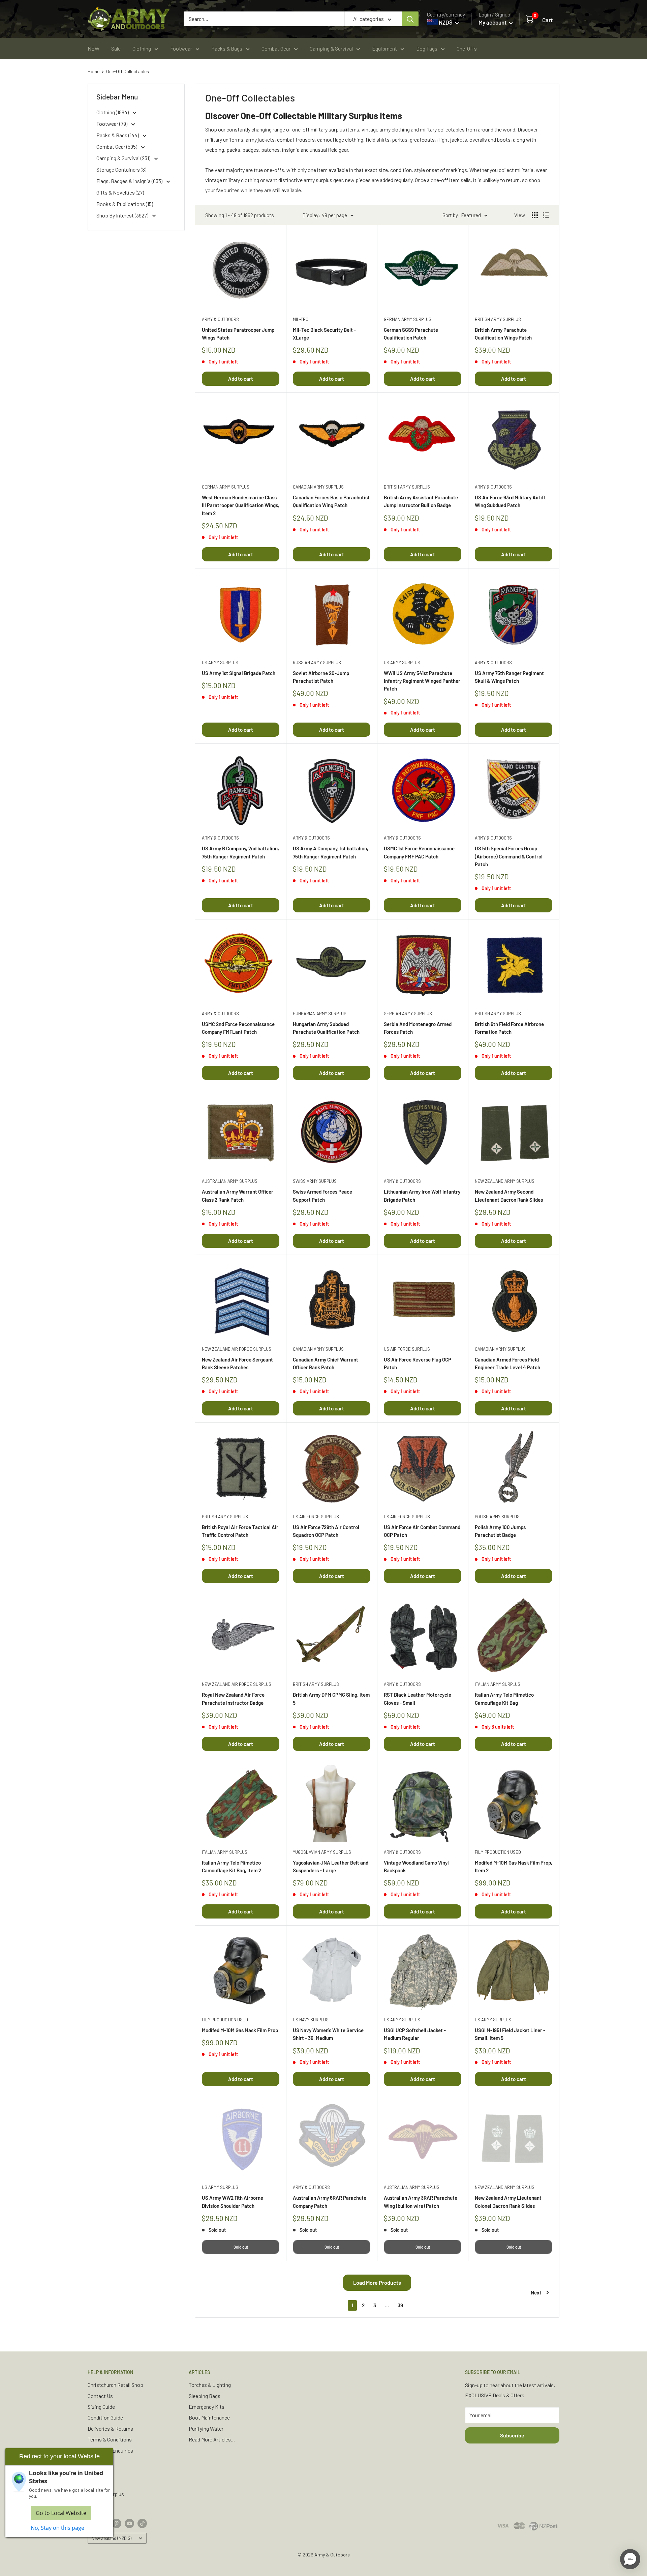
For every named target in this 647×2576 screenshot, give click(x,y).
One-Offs (467, 48)
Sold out (241, 2247)
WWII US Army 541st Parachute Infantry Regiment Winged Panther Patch (422, 681)
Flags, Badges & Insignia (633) (130, 181)
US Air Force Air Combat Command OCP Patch (422, 1531)
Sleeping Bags (205, 2396)
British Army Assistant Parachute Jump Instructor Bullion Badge (421, 501)
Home (94, 71)
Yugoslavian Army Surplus (322, 1852)
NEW (94, 48)
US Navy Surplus (311, 2020)
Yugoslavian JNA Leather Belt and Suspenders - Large (331, 1866)
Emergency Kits (207, 2407)
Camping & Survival (331, 48)
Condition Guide (105, 2417)
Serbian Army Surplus (408, 1014)
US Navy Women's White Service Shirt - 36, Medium (328, 2034)
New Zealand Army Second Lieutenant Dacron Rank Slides (509, 1195)
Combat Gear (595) (117, 147)
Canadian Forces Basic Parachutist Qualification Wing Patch (331, 501)
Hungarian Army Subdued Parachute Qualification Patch (326, 1028)
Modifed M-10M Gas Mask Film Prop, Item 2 (514, 1866)
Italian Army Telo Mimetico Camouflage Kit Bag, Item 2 (232, 1866)
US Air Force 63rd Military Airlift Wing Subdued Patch (510, 501)
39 (400, 2305)
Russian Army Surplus (317, 663)
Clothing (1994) (113, 112)
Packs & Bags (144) (118, 135)
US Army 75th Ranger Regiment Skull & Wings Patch (509, 677)
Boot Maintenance (209, 2417)
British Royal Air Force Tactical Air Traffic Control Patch (240, 1531)
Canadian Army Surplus (318, 487)
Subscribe (512, 2435)
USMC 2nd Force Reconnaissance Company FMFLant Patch (238, 1028)
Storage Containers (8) (121, 169)
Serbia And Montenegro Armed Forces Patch (418, 1028)
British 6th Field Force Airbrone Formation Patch (509, 1028)
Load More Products (377, 2282)
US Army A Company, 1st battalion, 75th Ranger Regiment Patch (331, 852)
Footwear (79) (112, 124)
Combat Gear (276, 48)
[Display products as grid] (535, 215)
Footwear (181, 48)
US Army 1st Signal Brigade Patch (239, 673)
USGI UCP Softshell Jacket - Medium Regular (415, 2034)
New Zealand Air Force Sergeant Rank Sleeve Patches (237, 1363)
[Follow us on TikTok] (142, 2523)
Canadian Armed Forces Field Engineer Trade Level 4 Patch (507, 1363)
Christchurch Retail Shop (115, 2385)
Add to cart (241, 379)
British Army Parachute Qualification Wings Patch (503, 334)
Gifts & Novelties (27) (120, 192)
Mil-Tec (301, 319)
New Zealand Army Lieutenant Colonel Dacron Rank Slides (508, 2202)
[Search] (410, 19)
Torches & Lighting (210, 2385)
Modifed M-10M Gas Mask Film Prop (240, 2030)
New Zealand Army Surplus (505, 1181)
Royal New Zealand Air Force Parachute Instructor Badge (233, 1699)
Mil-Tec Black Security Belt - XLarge (324, 334)
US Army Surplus (220, 663)
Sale (116, 48)
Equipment (384, 48)
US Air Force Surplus (407, 1349)
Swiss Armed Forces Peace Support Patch (322, 1195)
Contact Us (100, 2396)
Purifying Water (206, 2428)
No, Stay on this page (57, 2528)
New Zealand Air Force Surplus (237, 1349)
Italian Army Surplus (498, 1684)
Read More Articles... (212, 2439)
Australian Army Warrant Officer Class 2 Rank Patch (238, 1195)
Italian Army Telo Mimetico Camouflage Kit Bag (504, 1699)
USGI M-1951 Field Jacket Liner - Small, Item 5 (510, 2034)
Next (536, 2292)
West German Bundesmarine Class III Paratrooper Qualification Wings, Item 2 (241, 505)
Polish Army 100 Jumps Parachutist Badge (500, 1531)
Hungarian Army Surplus (320, 1014)
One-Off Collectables (128, 71)
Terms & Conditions (110, 2439)
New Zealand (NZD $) (111, 2538)
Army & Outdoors (220, 319)
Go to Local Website (61, 2513)
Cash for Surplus (106, 2494)
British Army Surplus (498, 319)
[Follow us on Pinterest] (117, 2523)
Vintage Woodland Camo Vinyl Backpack (416, 1866)
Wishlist (97, 2483)
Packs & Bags (227, 48)
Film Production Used (498, 1852)
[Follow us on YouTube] (129, 2523)
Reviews (97, 2461)
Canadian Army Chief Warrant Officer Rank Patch (326, 1363)
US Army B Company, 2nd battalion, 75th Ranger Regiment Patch (240, 852)
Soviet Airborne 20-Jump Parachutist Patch (321, 677)
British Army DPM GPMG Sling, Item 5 (331, 1699)
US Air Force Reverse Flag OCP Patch (418, 1363)
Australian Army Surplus (230, 1181)
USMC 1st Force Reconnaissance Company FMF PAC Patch (419, 852)
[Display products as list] (546, 215)
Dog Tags (427, 48)
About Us (98, 2472)
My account (493, 22)
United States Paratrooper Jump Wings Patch (238, 334)
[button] (630, 2559)
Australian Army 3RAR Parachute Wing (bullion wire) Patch (421, 2202)
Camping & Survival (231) (124, 158)
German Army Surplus (408, 319)
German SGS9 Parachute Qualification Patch (411, 334)
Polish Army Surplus (497, 1517)
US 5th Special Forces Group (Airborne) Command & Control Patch (509, 856)
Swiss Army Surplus (315, 1181)
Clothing (142, 48)
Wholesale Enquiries (110, 2450)
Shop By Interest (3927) (123, 215)
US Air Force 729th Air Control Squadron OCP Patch (326, 1531)
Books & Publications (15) (125, 204)
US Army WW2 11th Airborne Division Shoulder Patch (233, 2202)
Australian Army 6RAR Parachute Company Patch (330, 2202)
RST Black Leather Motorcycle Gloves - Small (418, 1699)
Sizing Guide (101, 2407)
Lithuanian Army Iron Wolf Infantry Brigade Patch (422, 1195)
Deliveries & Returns (110, 2428)
